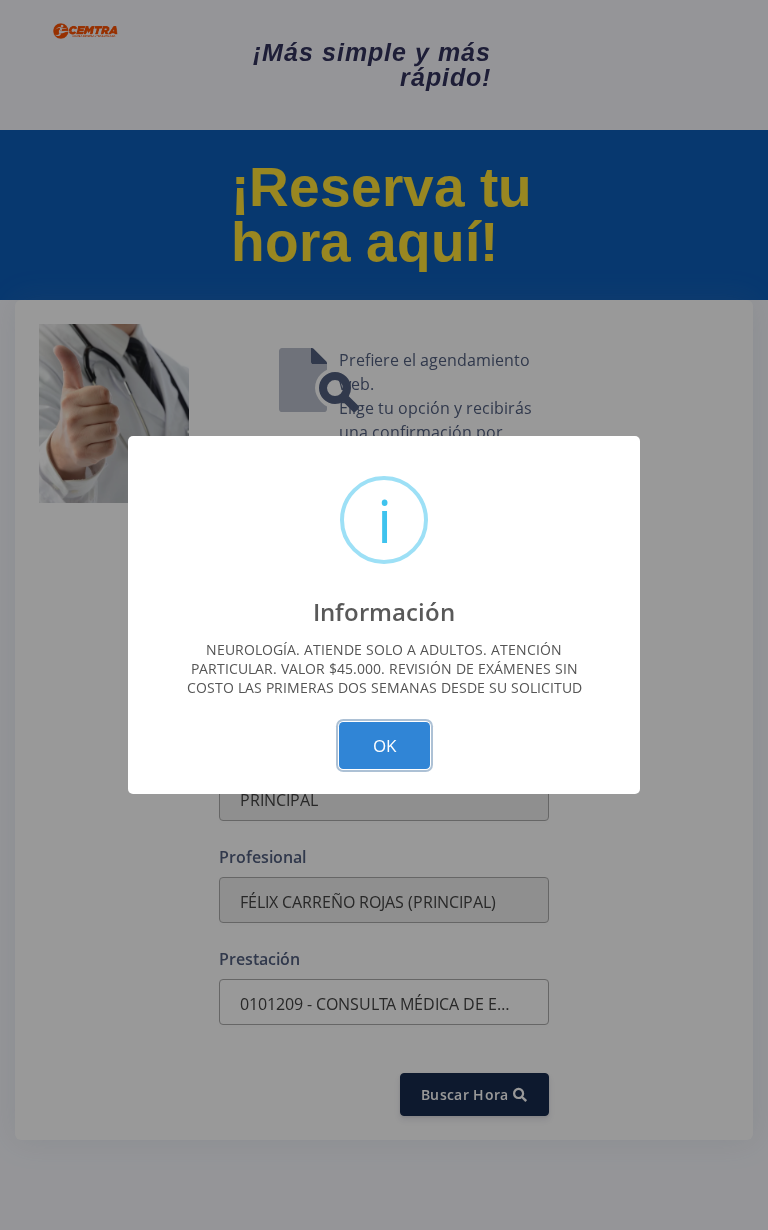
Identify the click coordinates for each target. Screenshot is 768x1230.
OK (384, 745)
